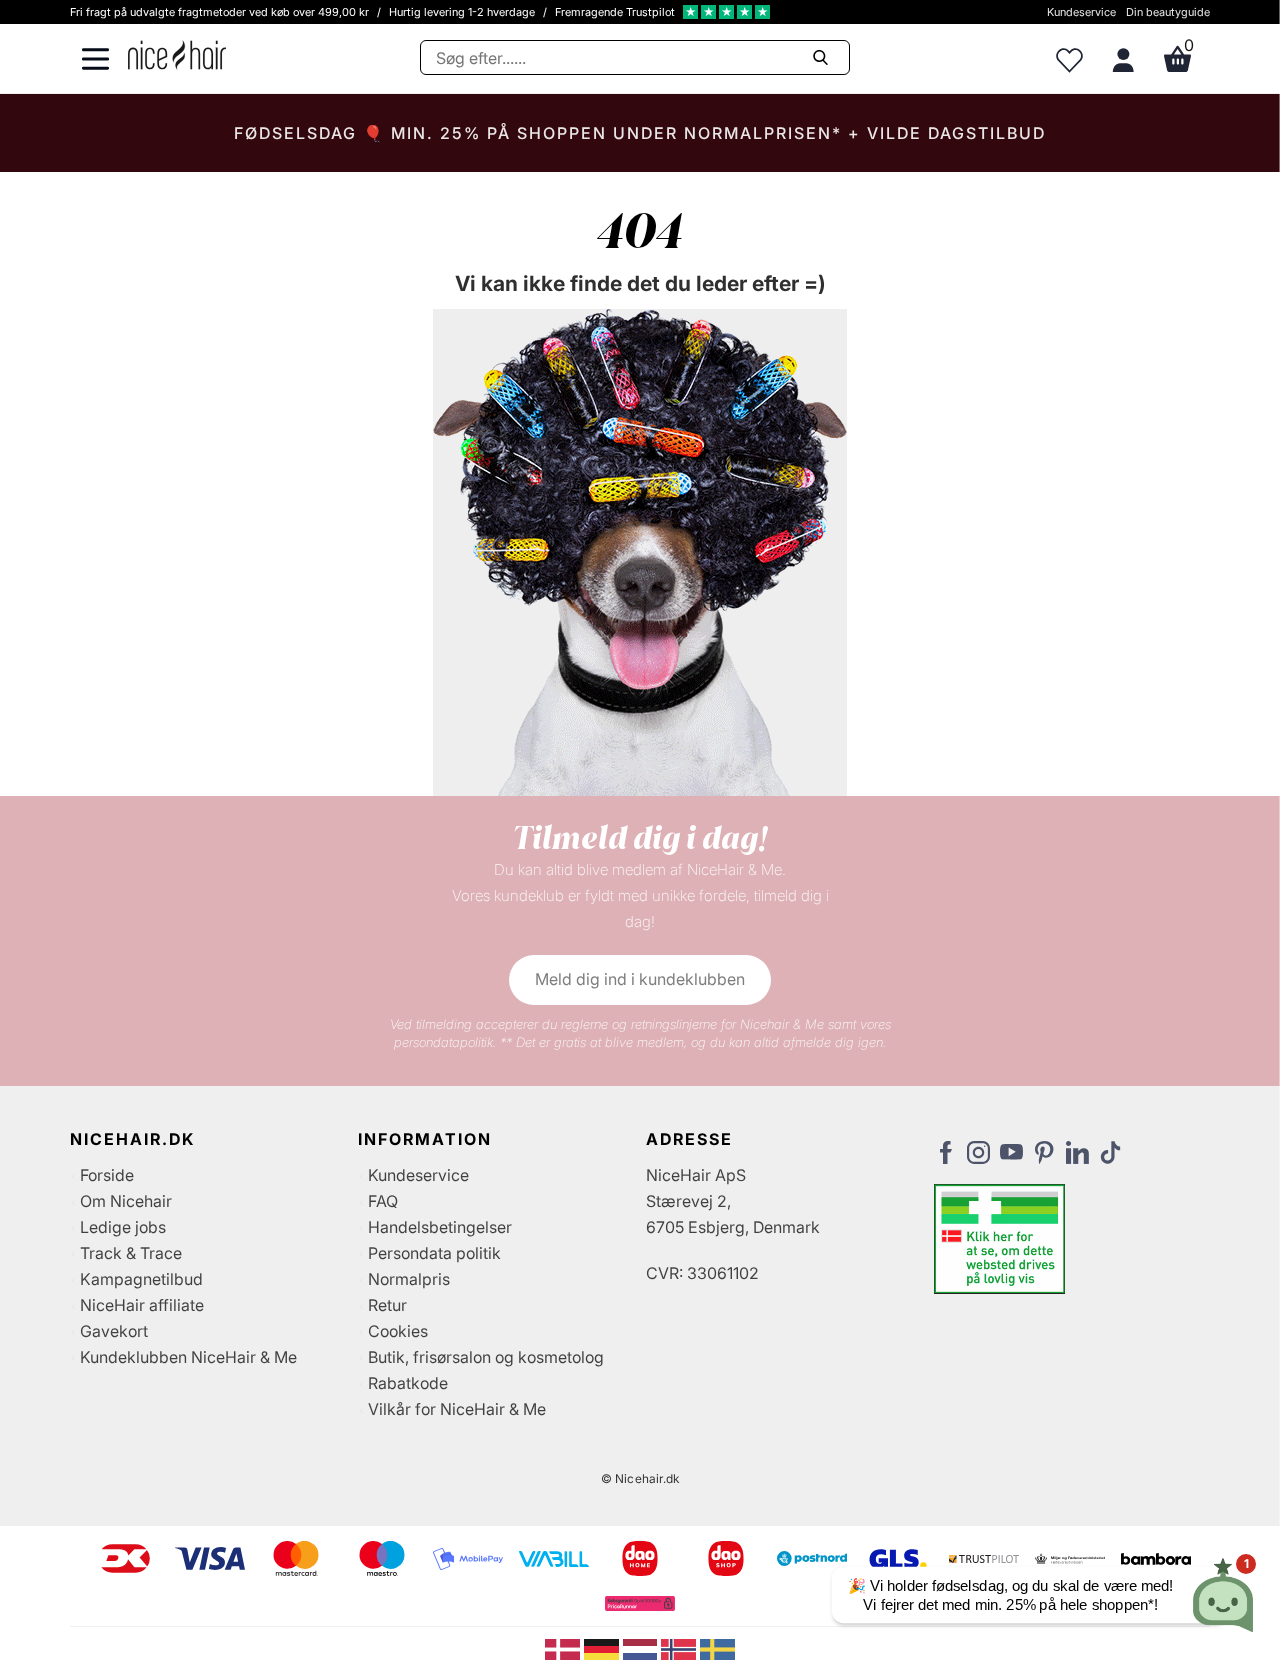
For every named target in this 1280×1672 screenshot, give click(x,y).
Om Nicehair (126, 1201)
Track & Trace (131, 1253)
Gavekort (114, 1331)
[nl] (642, 1648)
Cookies (398, 1331)
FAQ (383, 1201)
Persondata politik (434, 1253)
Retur (387, 1305)
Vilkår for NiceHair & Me (457, 1409)
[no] (680, 1648)
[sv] (717, 1648)
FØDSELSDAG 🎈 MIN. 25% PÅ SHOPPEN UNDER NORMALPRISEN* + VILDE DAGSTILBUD (640, 133)
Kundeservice (1081, 12)
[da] (564, 1648)
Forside (107, 1175)
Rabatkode (408, 1383)
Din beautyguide (1168, 12)
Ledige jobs (123, 1227)
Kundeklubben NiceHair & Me (188, 1357)
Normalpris (409, 1279)
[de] (603, 1648)
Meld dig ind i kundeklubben (640, 979)
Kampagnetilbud (141, 1279)
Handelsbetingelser (440, 1227)
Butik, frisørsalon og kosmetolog (486, 1357)
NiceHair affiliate (142, 1305)
